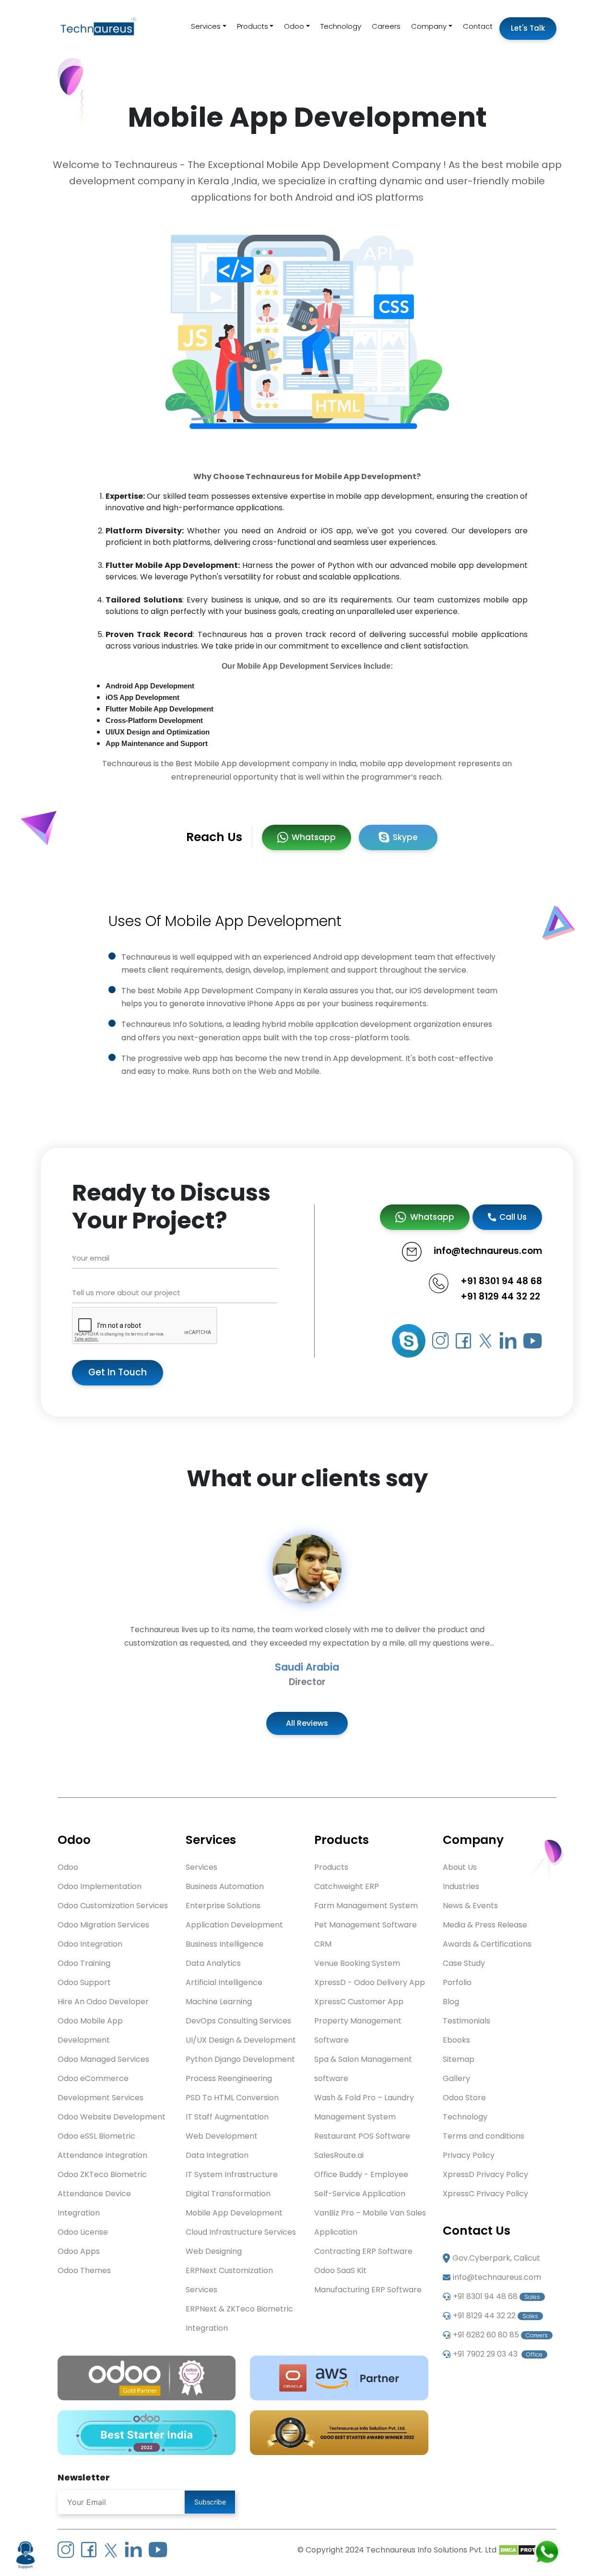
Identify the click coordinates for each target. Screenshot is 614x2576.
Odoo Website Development (112, 2117)
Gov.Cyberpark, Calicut (496, 2258)
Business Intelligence (224, 1944)
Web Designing (214, 2251)
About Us (460, 1867)
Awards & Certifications (487, 1944)
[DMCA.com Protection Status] (527, 2550)
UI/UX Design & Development (241, 2040)
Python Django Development (240, 2059)
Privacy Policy (469, 2155)
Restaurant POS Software (362, 2136)
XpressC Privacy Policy (485, 2194)
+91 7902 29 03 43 (498, 2354)
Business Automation (225, 1886)
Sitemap (459, 2059)
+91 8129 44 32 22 (500, 1296)
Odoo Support (84, 1982)
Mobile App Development (234, 2213)
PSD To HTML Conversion (232, 2098)
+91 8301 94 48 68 (501, 1281)
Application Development (234, 1925)
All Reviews (307, 1723)
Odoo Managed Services (103, 2059)
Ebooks (456, 2040)
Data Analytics (213, 1963)
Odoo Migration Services (103, 1925)
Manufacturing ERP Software (368, 2290)
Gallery (456, 2078)
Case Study (464, 1963)
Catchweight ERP (347, 1886)
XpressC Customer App (359, 2002)
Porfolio (457, 1982)
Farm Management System (366, 1906)
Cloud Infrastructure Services (241, 2232)
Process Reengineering (229, 2078)
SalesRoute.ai (339, 2155)
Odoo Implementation (100, 1886)
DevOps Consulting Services (238, 2021)
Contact (478, 26)
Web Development (222, 2136)
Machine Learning (219, 2002)
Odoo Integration (90, 1944)
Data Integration (217, 2155)
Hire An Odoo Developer (103, 2002)
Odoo (294, 26)
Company (429, 26)
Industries (461, 1886)
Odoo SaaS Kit (340, 2270)
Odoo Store (464, 2098)
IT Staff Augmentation (227, 2117)
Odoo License (83, 2232)
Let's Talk (528, 28)
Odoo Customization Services (113, 1906)
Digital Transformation (228, 2194)
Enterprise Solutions (223, 1906)
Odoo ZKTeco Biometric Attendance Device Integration (102, 2194)
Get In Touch (118, 1372)
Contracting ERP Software (363, 2251)
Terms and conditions (484, 2136)
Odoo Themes (84, 2270)
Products (253, 26)
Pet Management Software (366, 1925)
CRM (323, 1944)
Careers (386, 26)
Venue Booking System (357, 1963)
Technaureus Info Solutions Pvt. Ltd (431, 2550)
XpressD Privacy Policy (485, 2174)
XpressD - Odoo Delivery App (370, 1982)
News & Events (470, 1906)
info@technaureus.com (497, 2277)
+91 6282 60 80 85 (500, 2335)
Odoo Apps (79, 2251)
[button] (46, 1611)
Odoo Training (84, 1963)
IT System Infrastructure (232, 2174)
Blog (451, 2002)
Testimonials (466, 2021)
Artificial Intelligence (224, 1982)
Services (206, 26)
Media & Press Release (485, 1925)
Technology (341, 26)
